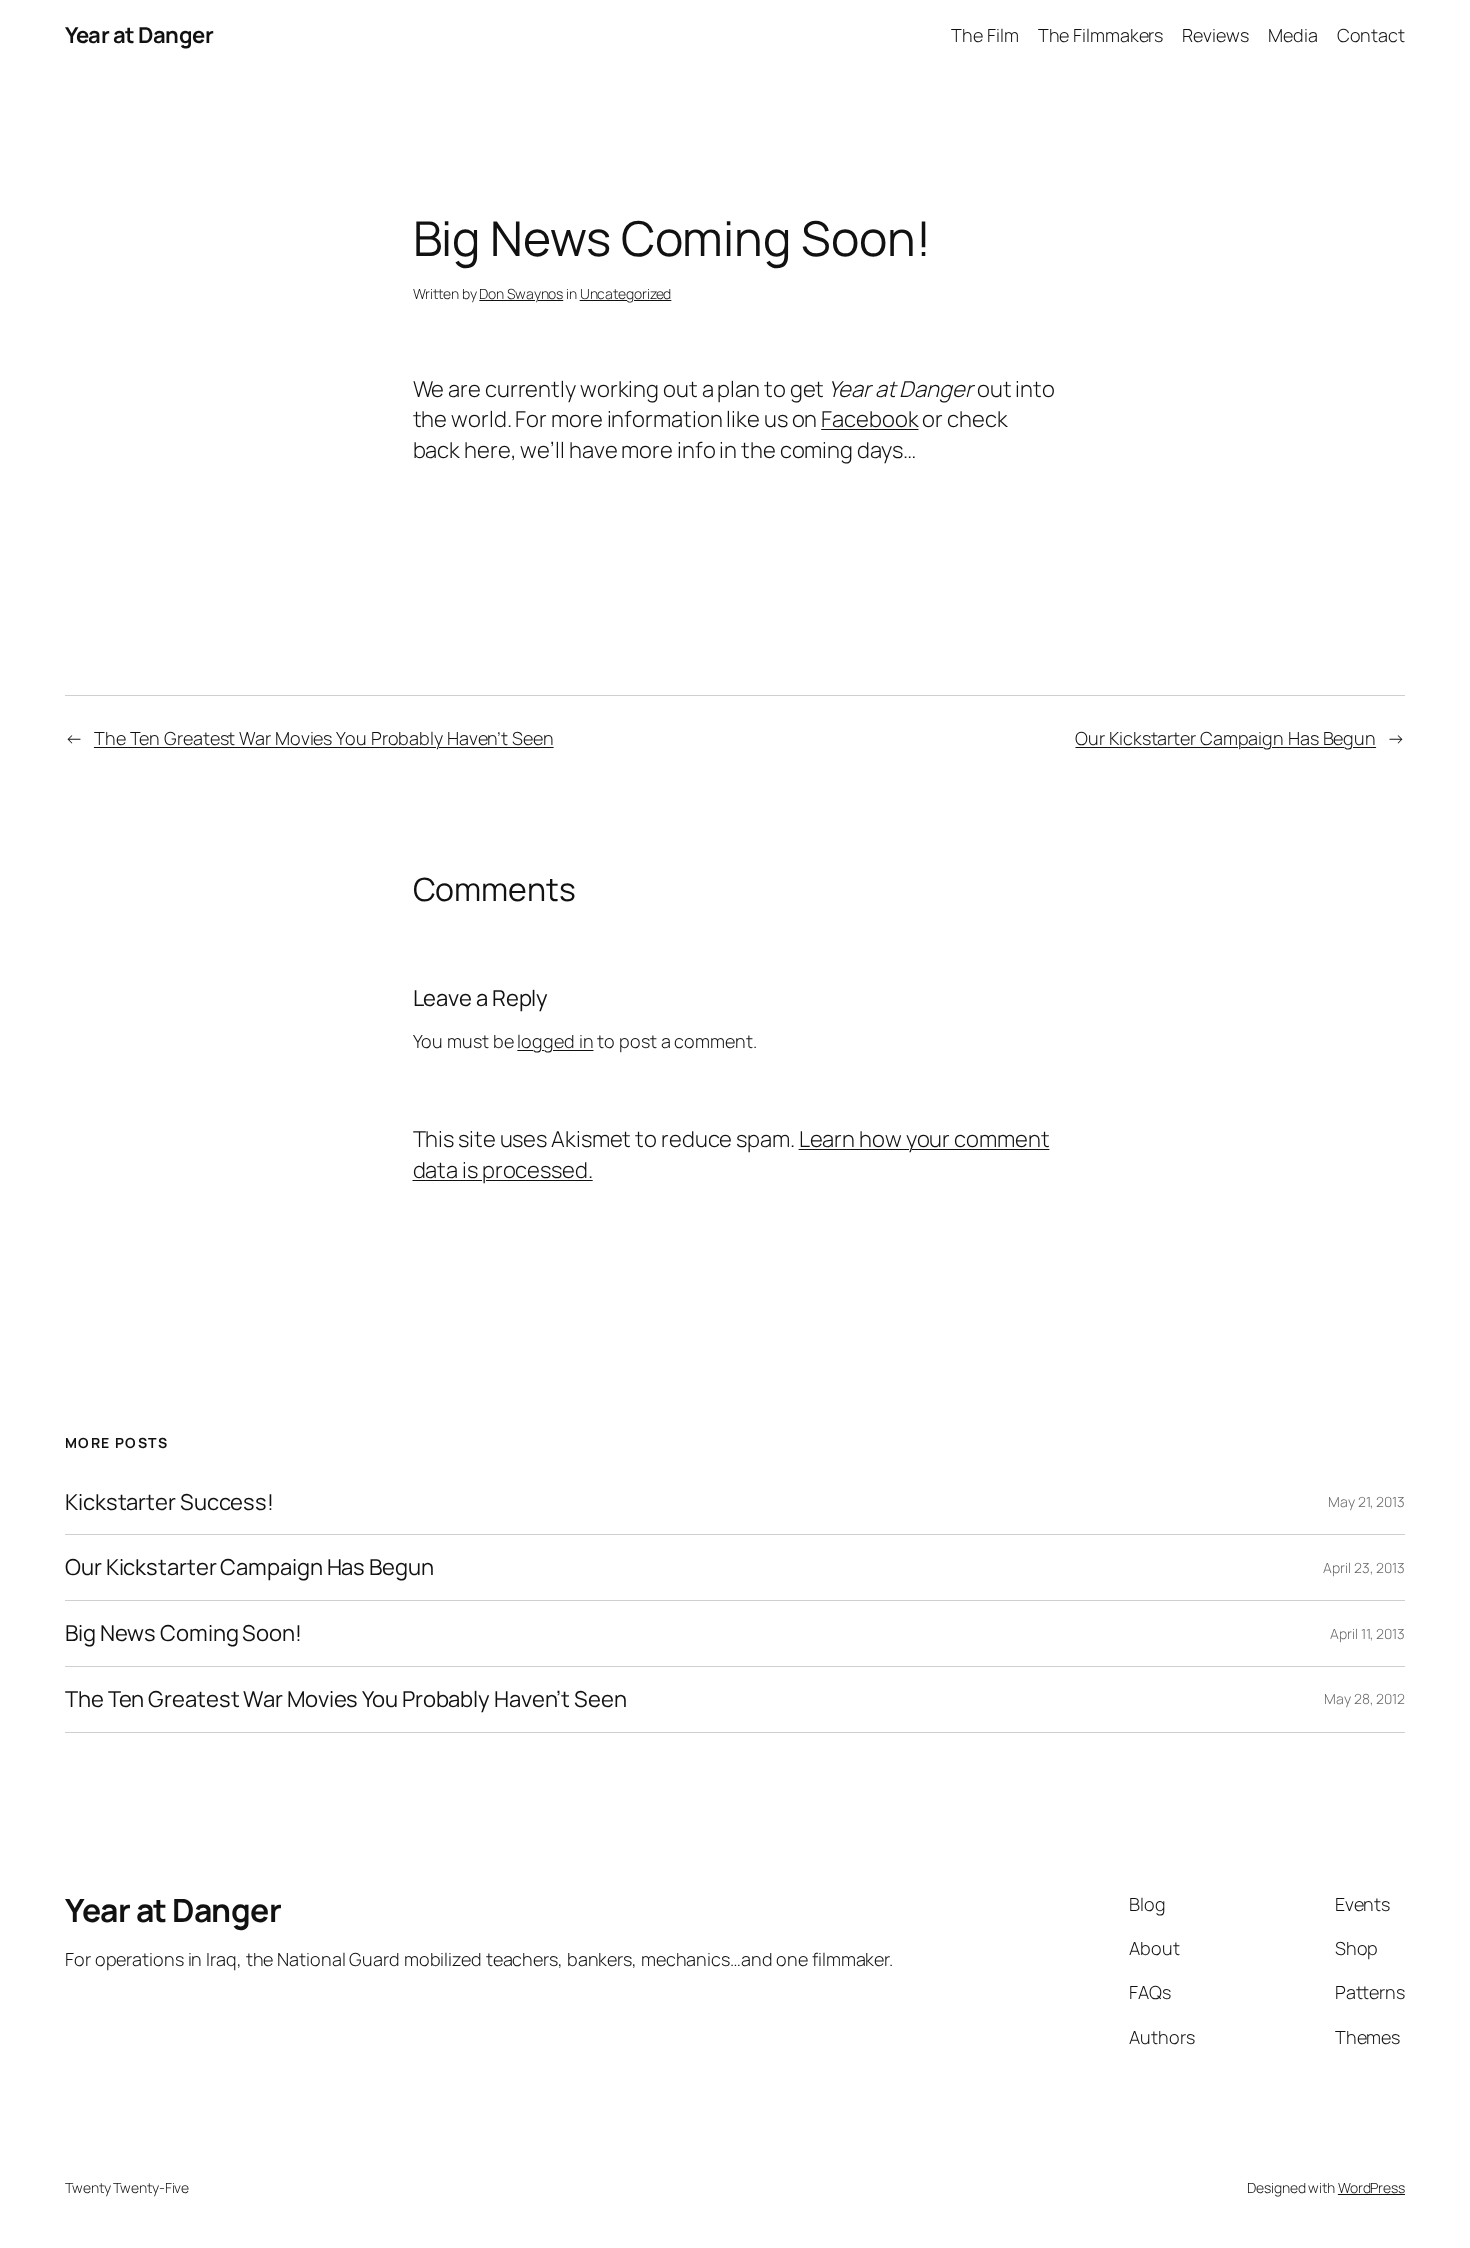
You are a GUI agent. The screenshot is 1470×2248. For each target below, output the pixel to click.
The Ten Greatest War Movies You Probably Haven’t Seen (324, 738)
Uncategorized (626, 293)
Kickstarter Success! (169, 1502)
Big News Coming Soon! (183, 1633)
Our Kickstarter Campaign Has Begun (1225, 738)
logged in (555, 1041)
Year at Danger (139, 35)
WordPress (1371, 2187)
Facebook (869, 419)
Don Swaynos (521, 293)
